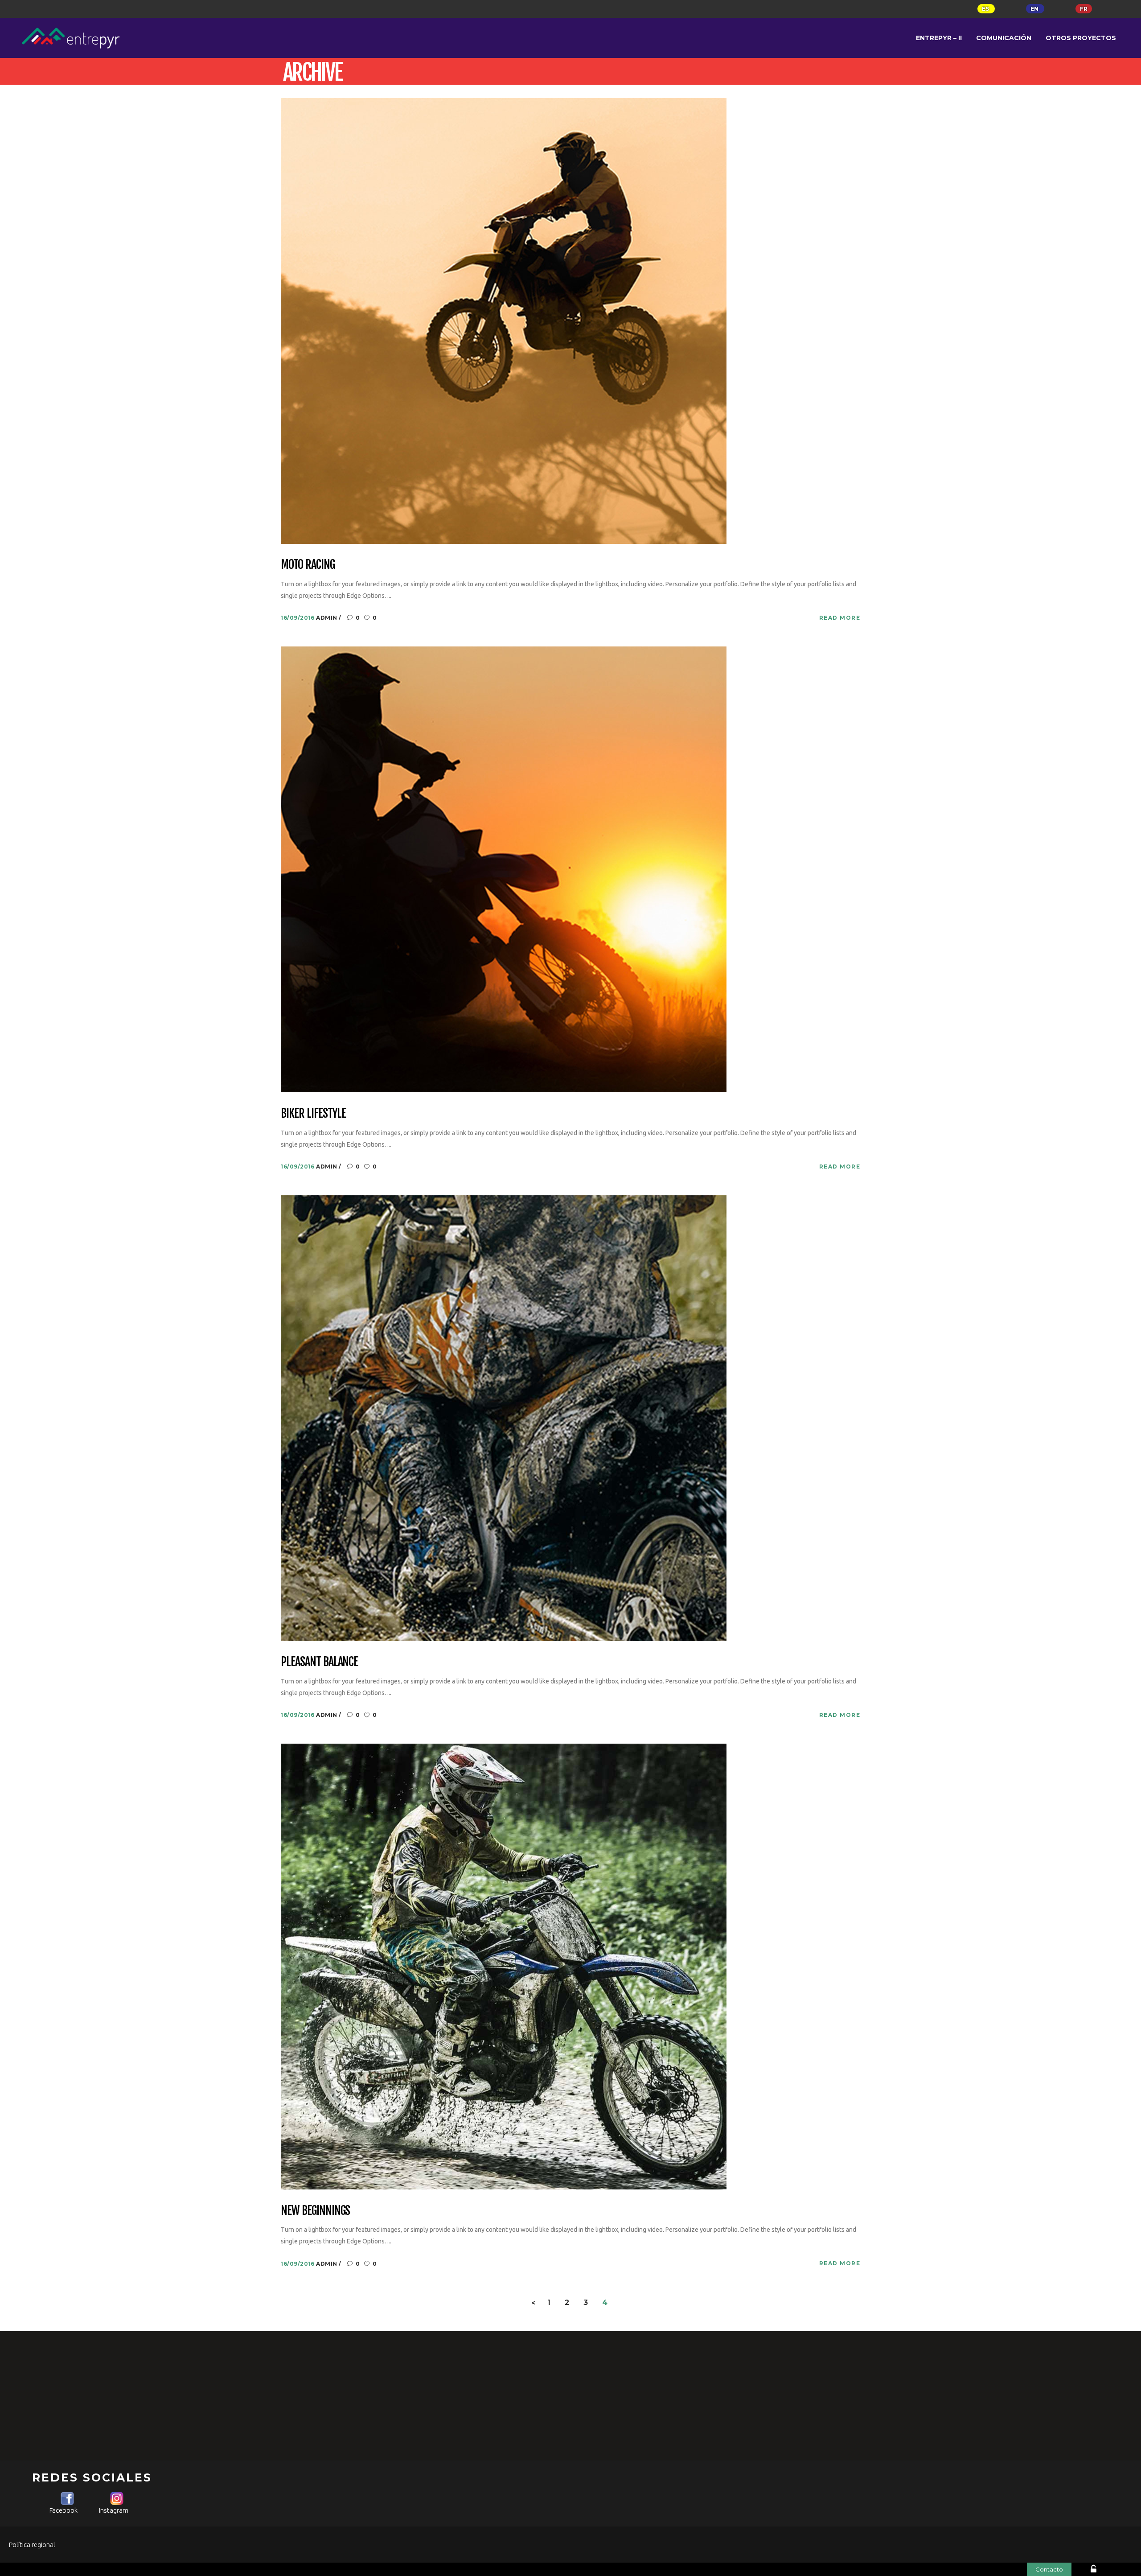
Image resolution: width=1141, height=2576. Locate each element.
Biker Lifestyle (313, 1114)
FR (1084, 9)
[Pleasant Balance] (504, 1418)
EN (1035, 9)
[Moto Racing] (504, 320)
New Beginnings (315, 2211)
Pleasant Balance (319, 1662)
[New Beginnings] (504, 1966)
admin (327, 618)
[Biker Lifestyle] (504, 869)
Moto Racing (308, 565)
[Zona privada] (1107, 2570)
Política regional (32, 2545)
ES (986, 9)
